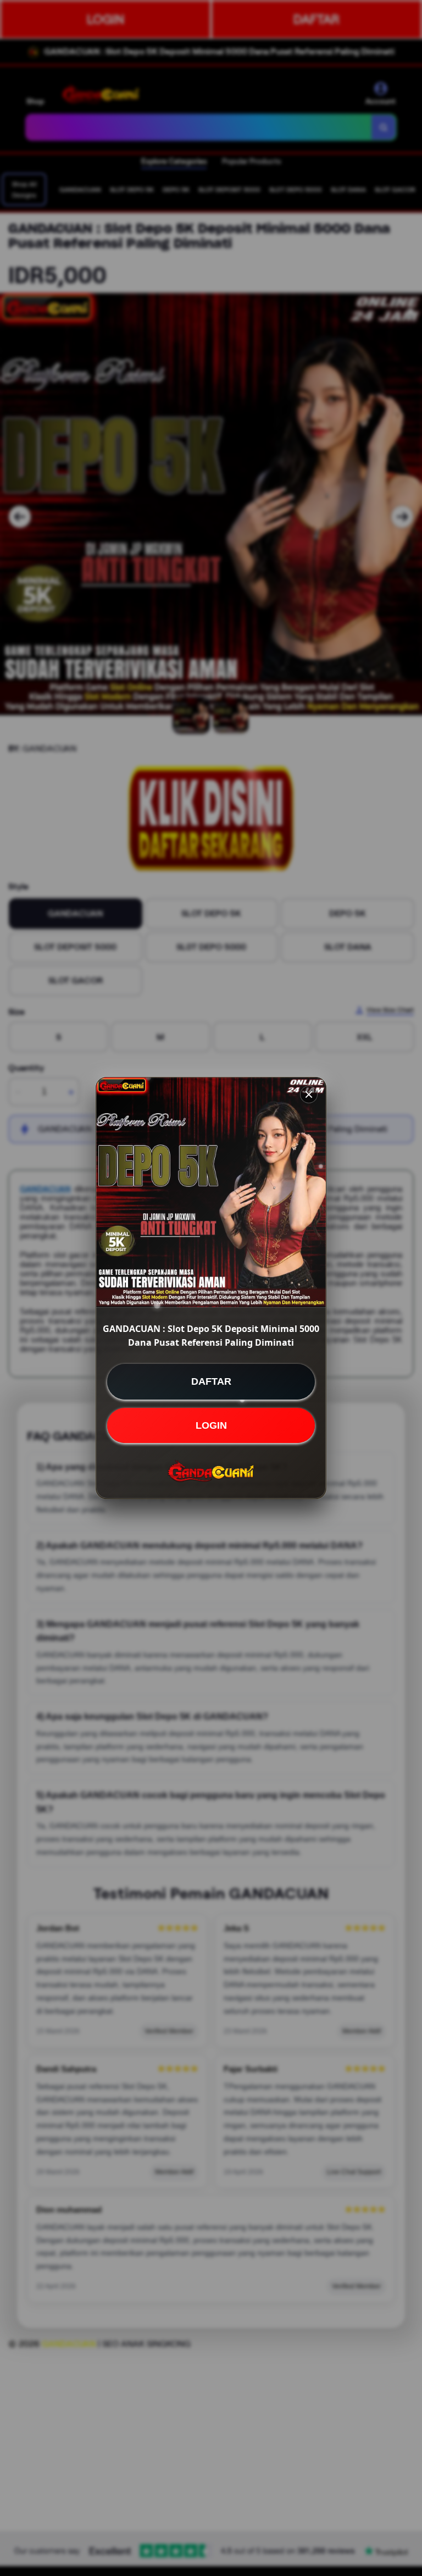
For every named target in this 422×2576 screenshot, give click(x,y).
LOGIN (211, 1425)
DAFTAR (211, 1381)
